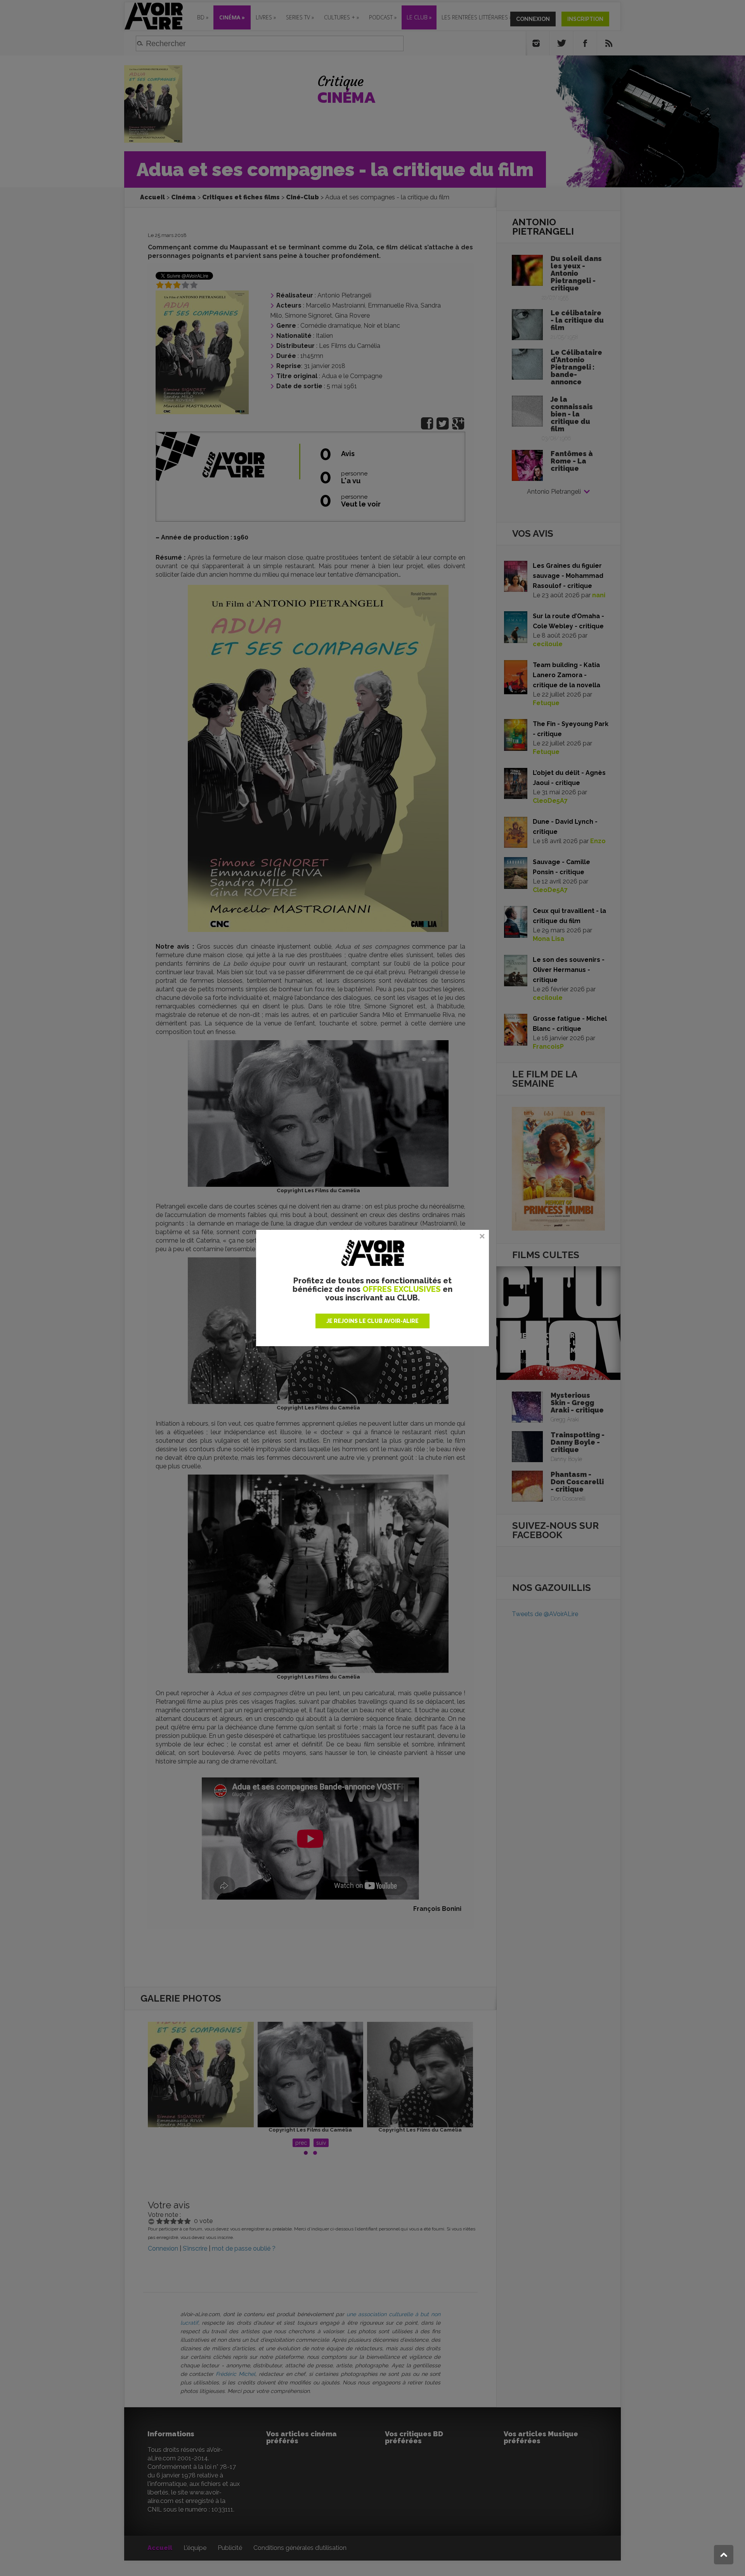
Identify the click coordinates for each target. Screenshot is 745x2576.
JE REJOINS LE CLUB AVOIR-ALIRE (372, 1321)
